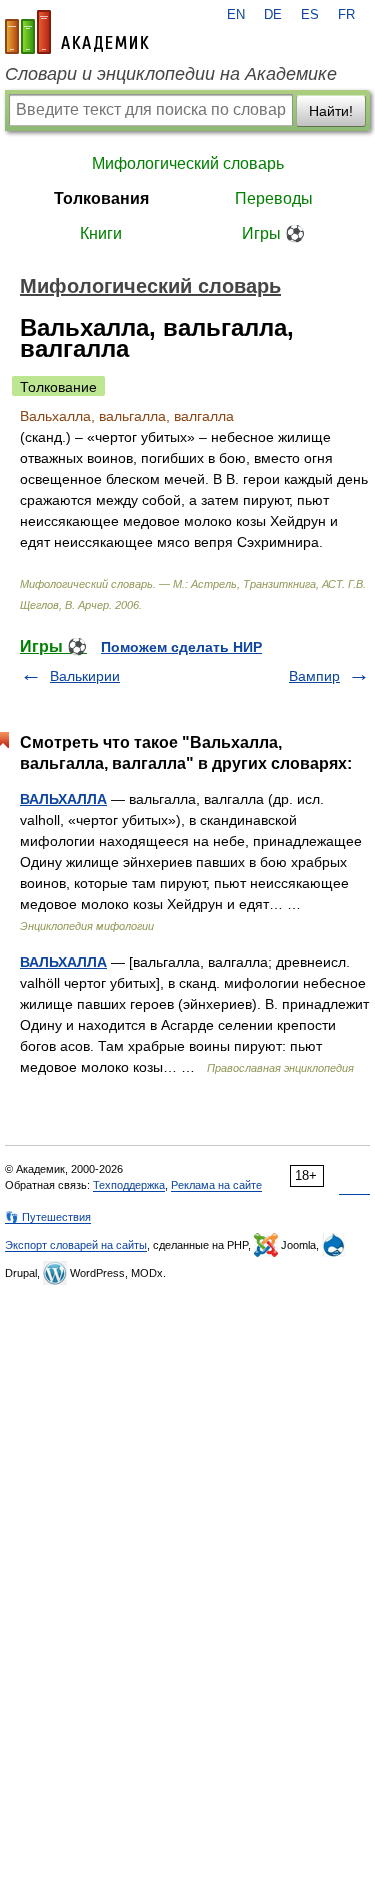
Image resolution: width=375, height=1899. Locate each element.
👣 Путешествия (48, 1217)
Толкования (101, 198)
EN (236, 15)
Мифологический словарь (188, 163)
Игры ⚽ (273, 233)
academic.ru (77, 32)
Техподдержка (129, 1185)
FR (346, 15)
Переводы (274, 198)
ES (310, 15)
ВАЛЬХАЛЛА (63, 799)
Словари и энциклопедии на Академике (171, 74)
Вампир (314, 676)
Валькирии (85, 676)
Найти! (331, 111)
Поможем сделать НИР (181, 647)
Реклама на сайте (216, 1185)
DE (273, 15)
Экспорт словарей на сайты (76, 1245)
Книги (101, 233)
